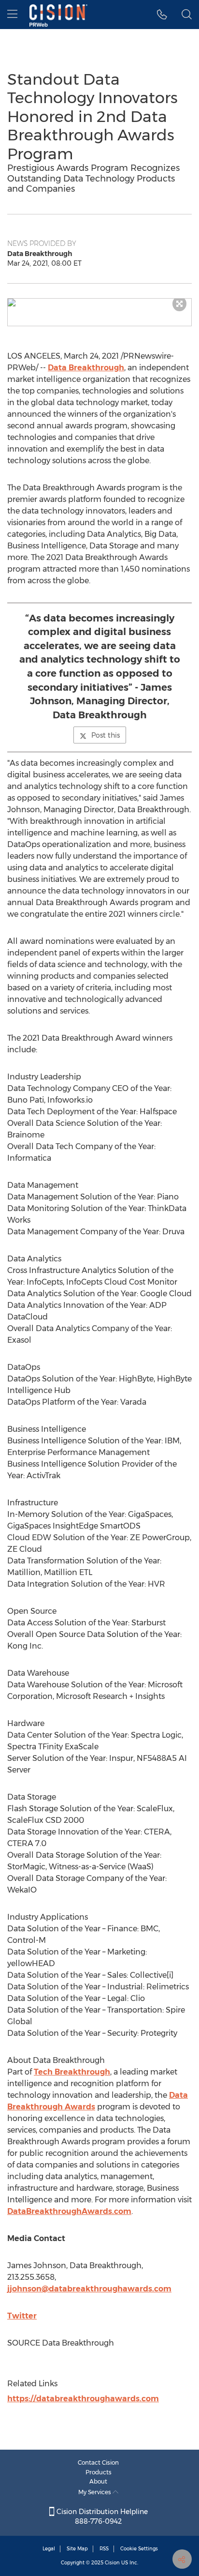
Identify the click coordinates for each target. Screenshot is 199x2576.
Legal (49, 2549)
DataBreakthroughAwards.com (69, 2211)
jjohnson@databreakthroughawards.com (89, 2289)
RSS (104, 2549)
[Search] (187, 15)
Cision (112, 2563)
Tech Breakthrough (72, 2072)
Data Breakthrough (86, 368)
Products (99, 2472)
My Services (95, 2492)
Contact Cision (98, 2462)
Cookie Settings (139, 2549)
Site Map (77, 2549)
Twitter (22, 2316)
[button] (99, 303)
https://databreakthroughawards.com (83, 2399)
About (98, 2481)
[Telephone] (162, 15)
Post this (106, 735)
